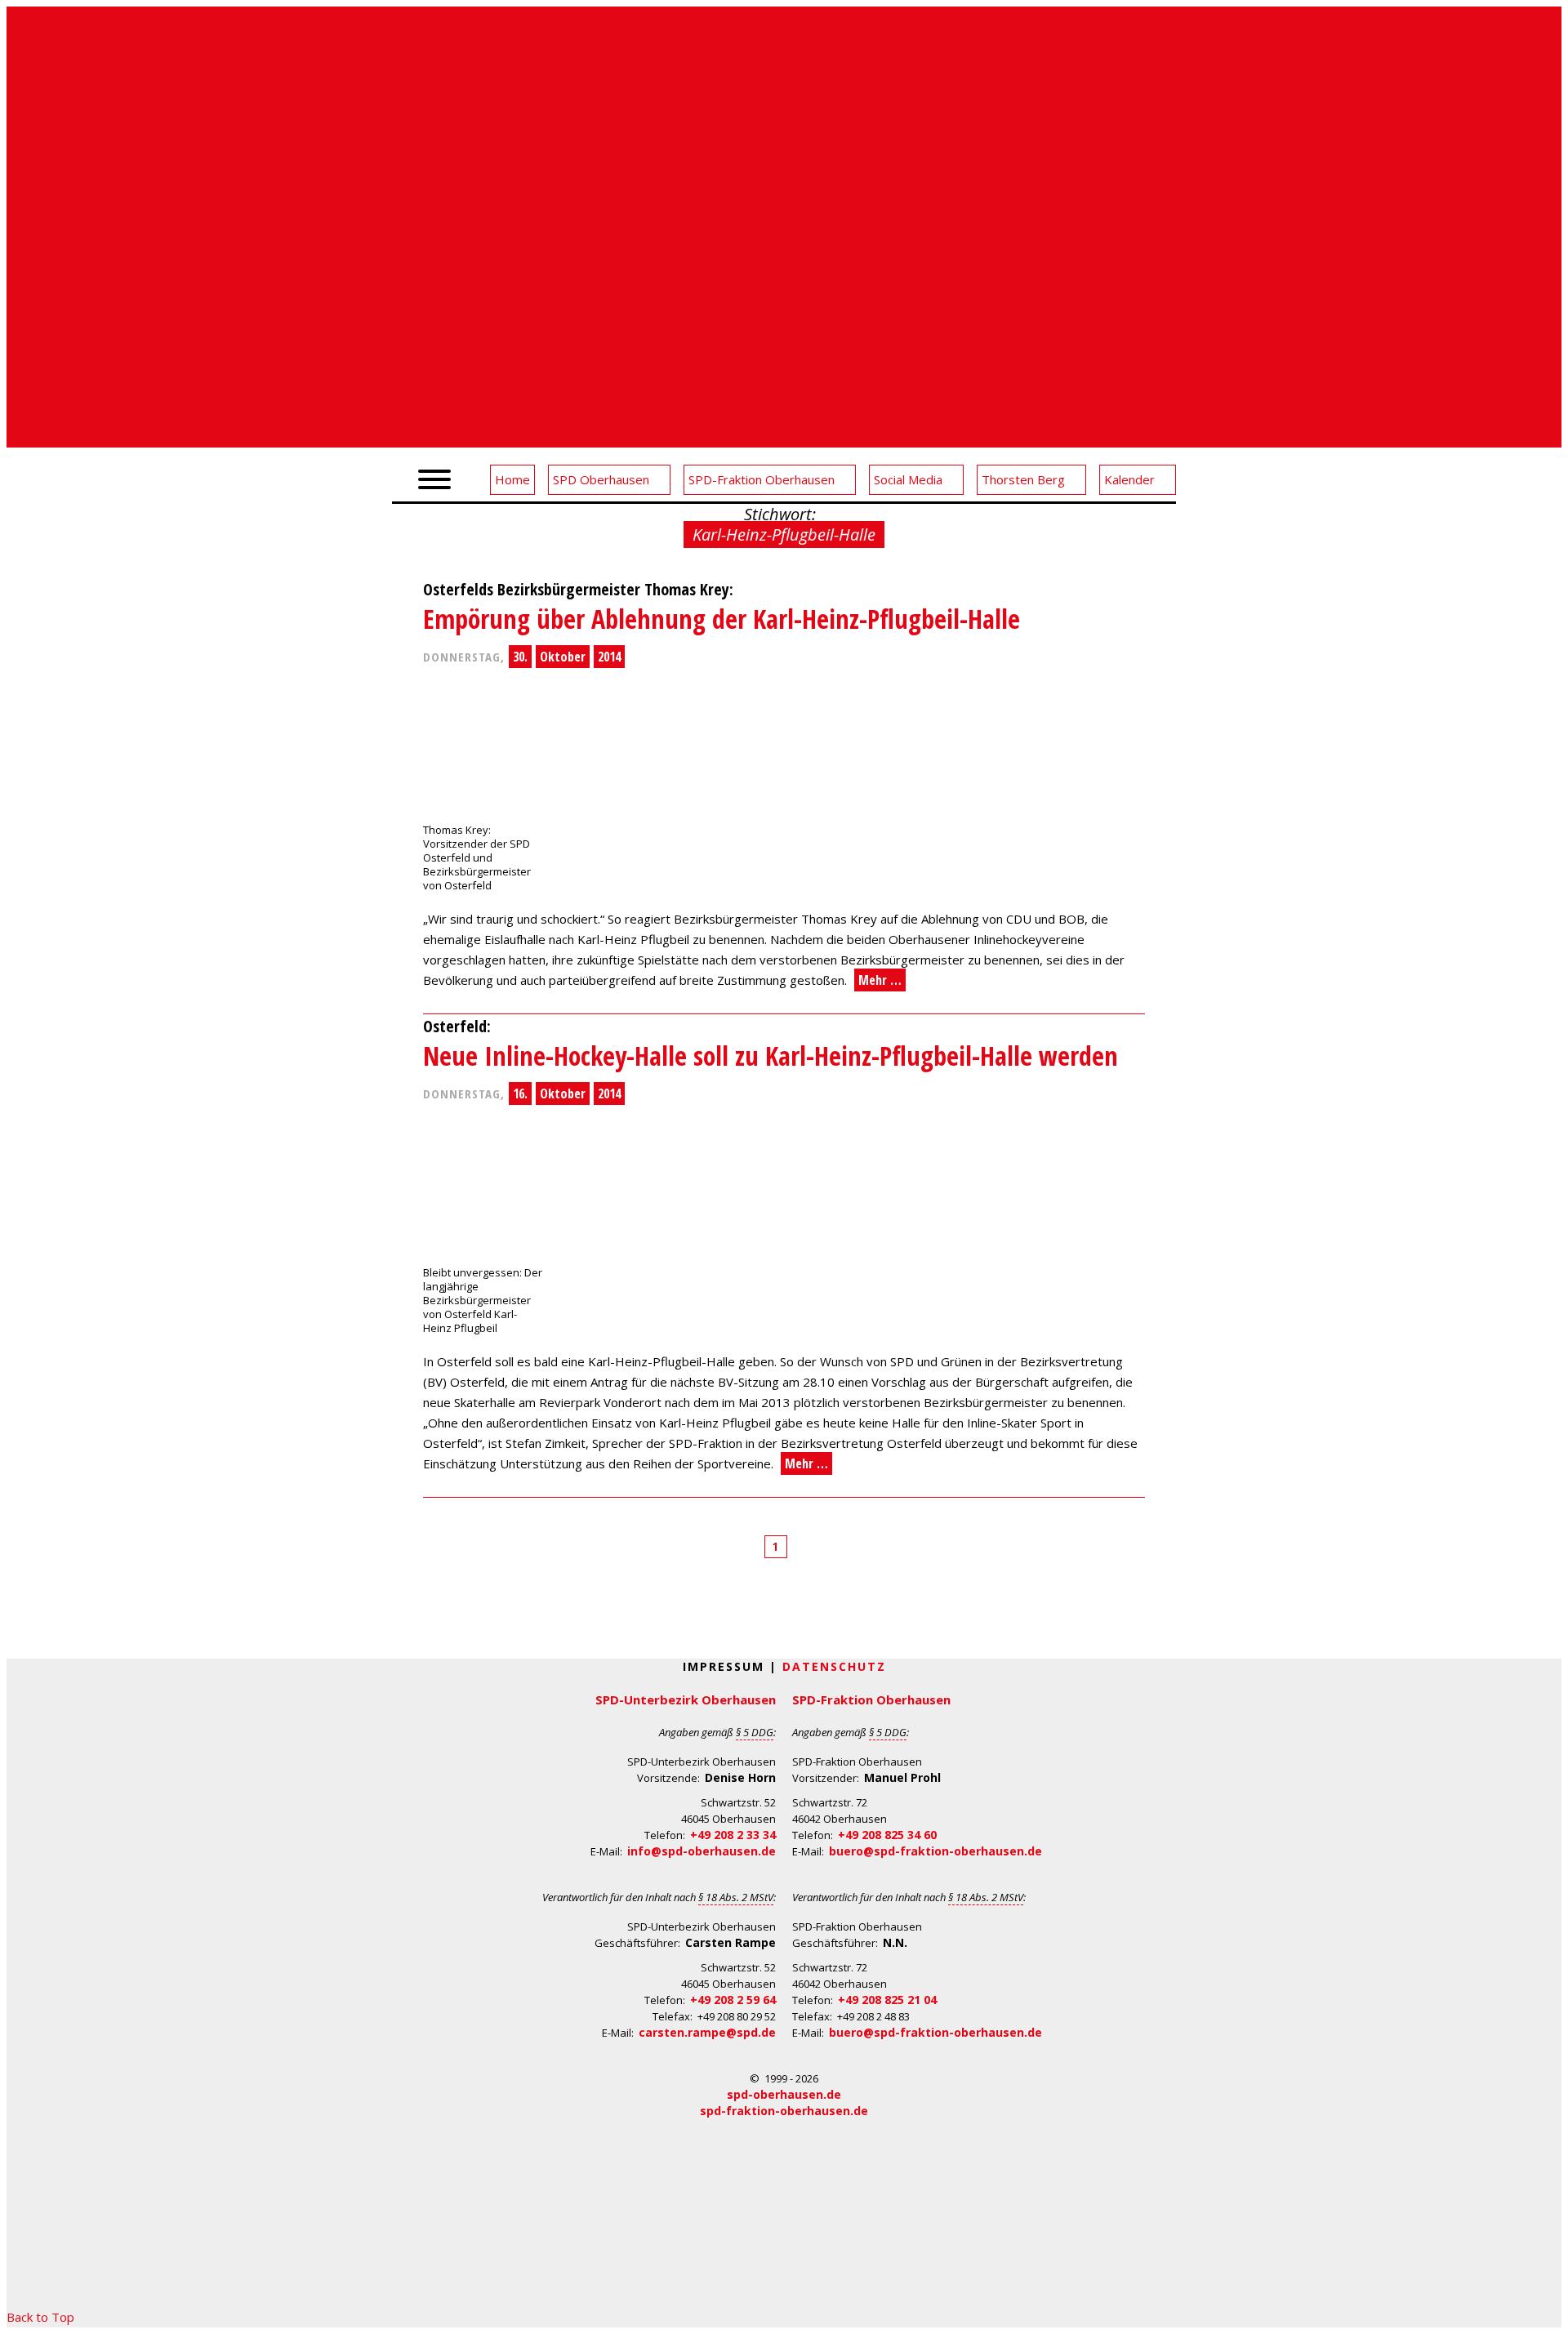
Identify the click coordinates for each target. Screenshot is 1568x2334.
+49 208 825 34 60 (887, 1835)
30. (520, 657)
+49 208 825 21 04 (887, 2000)
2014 (609, 657)
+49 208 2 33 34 (733, 1835)
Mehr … (880, 980)
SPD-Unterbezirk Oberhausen (686, 1699)
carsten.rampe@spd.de (707, 2032)
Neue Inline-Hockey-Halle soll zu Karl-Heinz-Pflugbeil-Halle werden (771, 1056)
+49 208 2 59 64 (733, 2000)
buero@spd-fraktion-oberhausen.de (935, 1851)
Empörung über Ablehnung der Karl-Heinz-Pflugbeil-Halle (722, 619)
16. (520, 1094)
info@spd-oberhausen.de (702, 1851)
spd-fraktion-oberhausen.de (784, 2111)
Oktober (563, 657)
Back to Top (40, 2317)
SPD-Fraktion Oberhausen (871, 1699)
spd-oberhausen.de (784, 2094)
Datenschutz (834, 1666)
